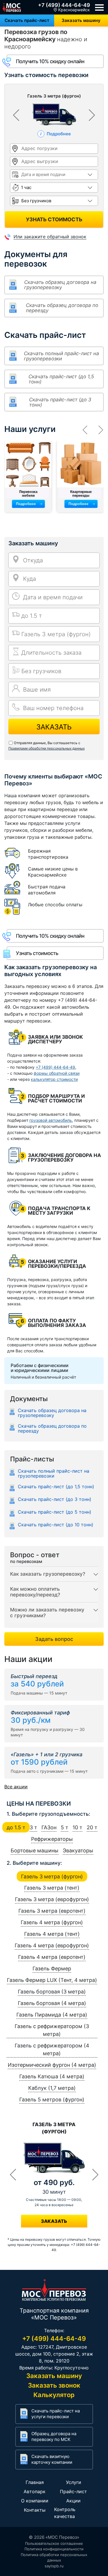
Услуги (74, 2482)
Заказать (54, 727)
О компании (35, 2501)
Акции (73, 2501)
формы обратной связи (57, 1073)
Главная (35, 2482)
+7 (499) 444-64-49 (64, 5)
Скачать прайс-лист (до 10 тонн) (56, 1525)
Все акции (16, 1787)
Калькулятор (54, 2395)
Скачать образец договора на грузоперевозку (60, 285)
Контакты (35, 2510)
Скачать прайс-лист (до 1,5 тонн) (61, 379)
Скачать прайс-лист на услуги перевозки (56, 2414)
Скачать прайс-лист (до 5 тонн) (55, 1512)
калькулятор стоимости (54, 1079)
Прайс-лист (73, 2491)
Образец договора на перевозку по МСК (54, 2436)
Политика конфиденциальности (54, 2549)
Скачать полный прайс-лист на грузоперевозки (61, 356)
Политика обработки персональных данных (54, 2558)
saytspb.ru (54, 2566)
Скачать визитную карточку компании (52, 2459)
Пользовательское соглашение (54, 2543)
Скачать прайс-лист (27, 20)
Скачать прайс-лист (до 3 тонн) (60, 402)
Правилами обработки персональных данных (47, 748)
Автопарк (35, 2491)
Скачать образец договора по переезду (62, 308)
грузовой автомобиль (51, 1120)
